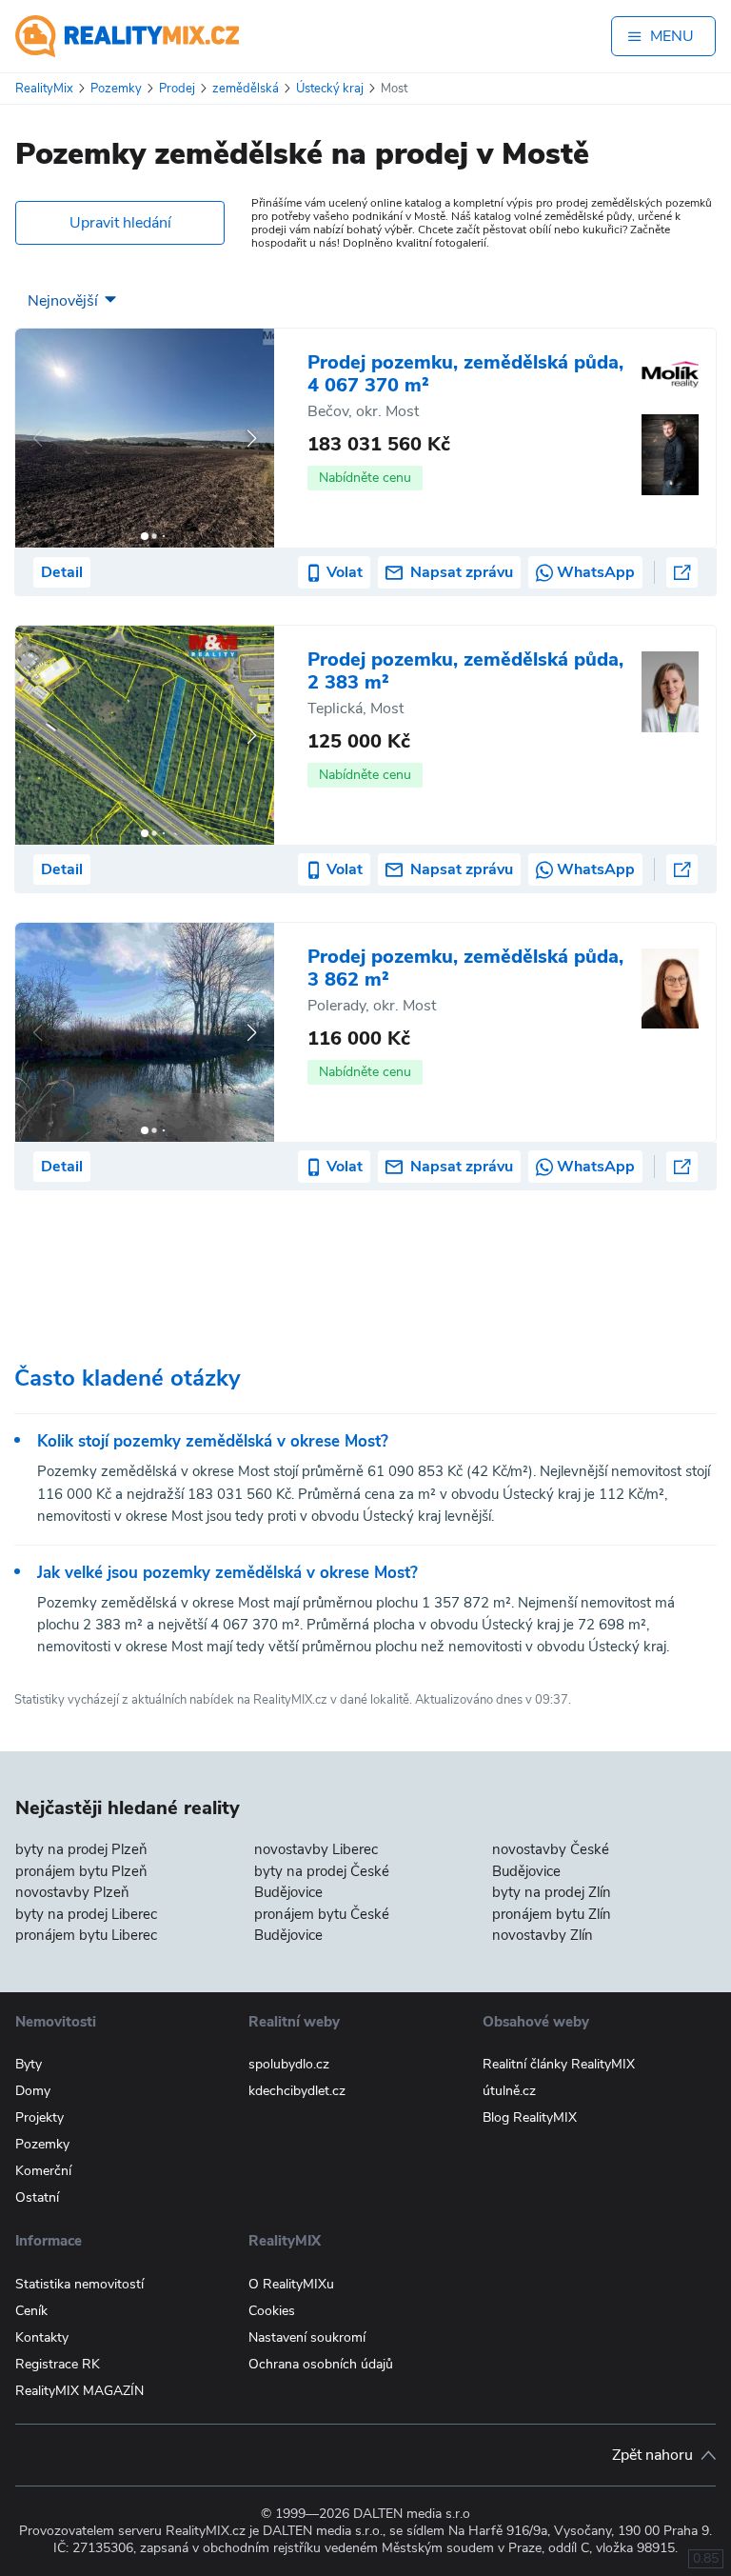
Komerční (43, 2171)
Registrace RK (58, 2364)
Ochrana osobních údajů (321, 2364)
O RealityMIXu (291, 2284)
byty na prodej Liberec (86, 1914)
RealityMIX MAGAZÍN (79, 2391)
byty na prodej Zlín (552, 1892)
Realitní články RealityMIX (559, 2064)
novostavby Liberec (316, 1849)
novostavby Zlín (543, 1935)
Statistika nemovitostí (79, 2284)
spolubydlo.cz (289, 2064)
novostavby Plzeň (72, 1892)
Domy (33, 2091)
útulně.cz (509, 2091)
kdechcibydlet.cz (297, 2091)
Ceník (31, 2311)
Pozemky (42, 2144)
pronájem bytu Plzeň (81, 1871)
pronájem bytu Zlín (552, 1914)
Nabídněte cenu (365, 478)
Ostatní (37, 2197)
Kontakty (42, 2337)
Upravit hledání (120, 223)
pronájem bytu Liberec (86, 1935)
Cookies (272, 2311)
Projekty (40, 2117)
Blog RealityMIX (530, 2117)
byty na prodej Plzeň (81, 1849)
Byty (29, 2064)
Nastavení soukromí (307, 2337)
